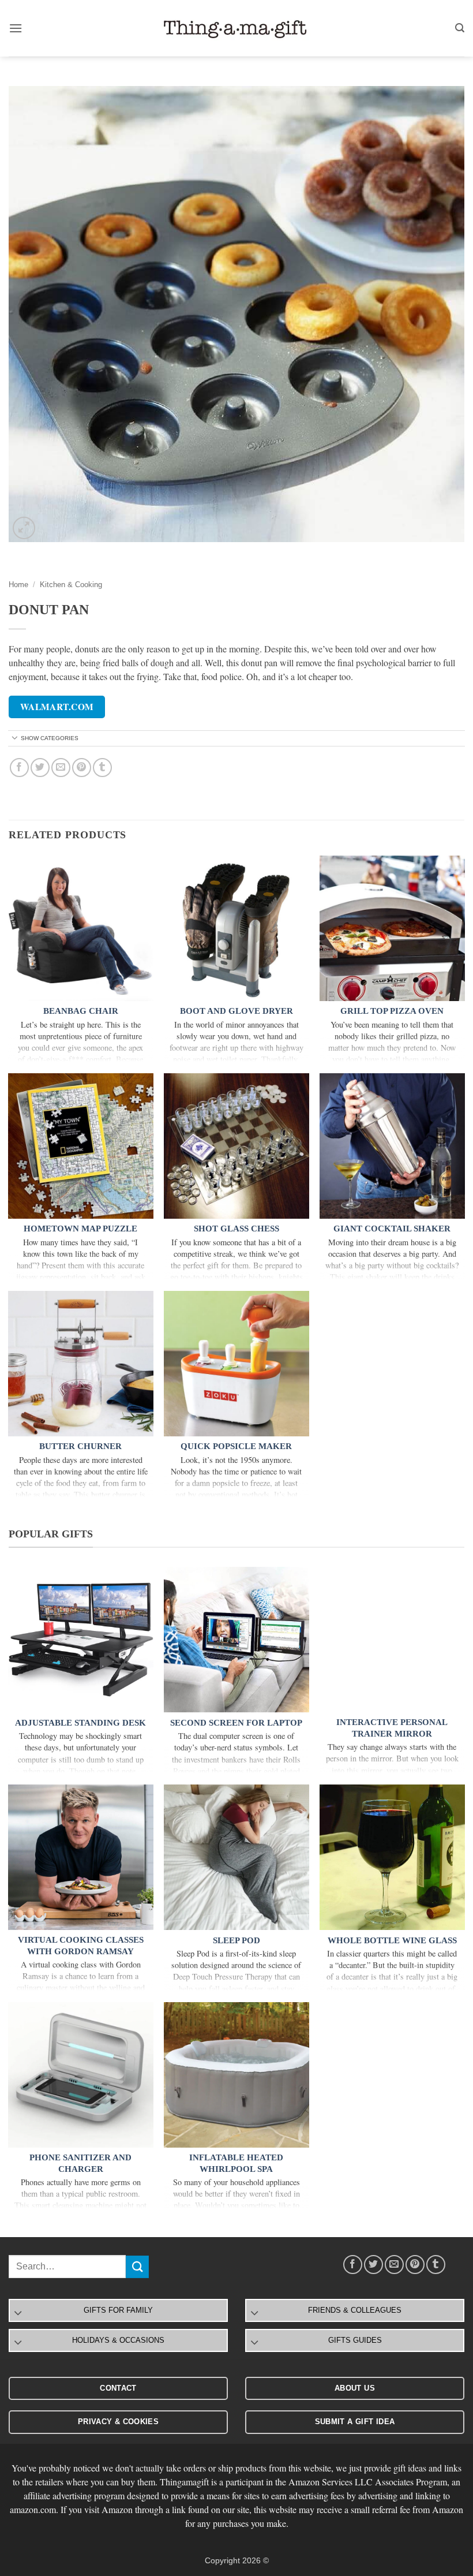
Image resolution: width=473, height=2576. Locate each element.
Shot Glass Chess (236, 1229)
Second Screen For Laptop (236, 1723)
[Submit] (137, 2267)
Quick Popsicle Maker (236, 1446)
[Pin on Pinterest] (82, 768)
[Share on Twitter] (40, 768)
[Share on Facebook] (19, 768)
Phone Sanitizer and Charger (80, 2163)
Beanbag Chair (81, 1011)
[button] (16, 28)
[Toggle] (15, 739)
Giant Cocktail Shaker (392, 1229)
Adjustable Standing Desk (80, 1723)
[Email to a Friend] (61, 768)
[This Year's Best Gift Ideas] (236, 29)
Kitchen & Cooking (71, 585)
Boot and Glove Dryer (236, 1011)
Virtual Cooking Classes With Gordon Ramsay (81, 1946)
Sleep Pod (236, 1940)
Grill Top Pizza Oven (392, 1011)
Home (18, 585)
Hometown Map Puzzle (80, 1229)
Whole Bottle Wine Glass (392, 1940)
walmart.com (57, 707)
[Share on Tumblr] (102, 768)
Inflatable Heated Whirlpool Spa (236, 2163)
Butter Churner (80, 1446)
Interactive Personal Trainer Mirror (392, 1728)
